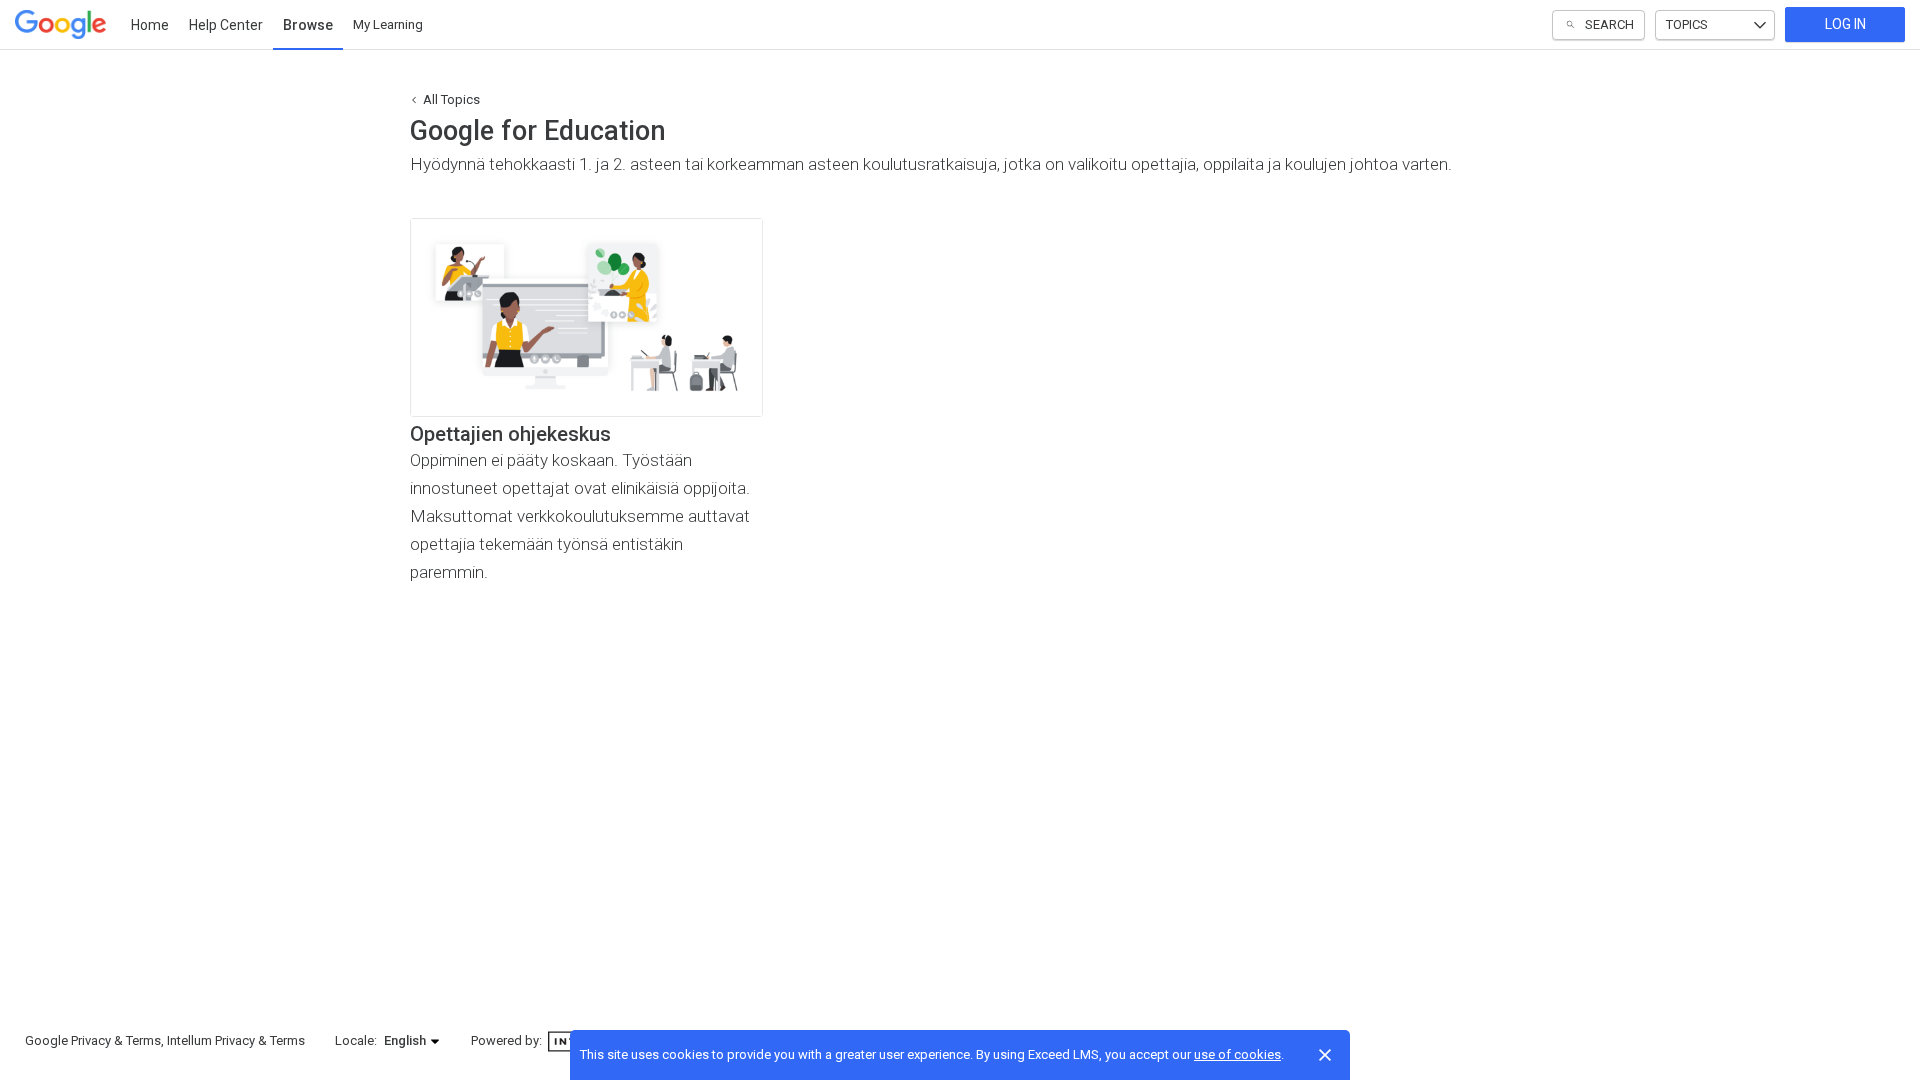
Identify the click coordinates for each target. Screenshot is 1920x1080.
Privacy (91, 1040)
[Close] (1325, 1055)
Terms (143, 1040)
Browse (308, 25)
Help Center (226, 25)
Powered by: (508, 1040)
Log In (1845, 24)
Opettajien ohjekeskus (510, 434)
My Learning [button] (388, 24)
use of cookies (1237, 1054)
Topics (1687, 24)
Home (150, 25)
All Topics (451, 99)
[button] (412, 1041)
